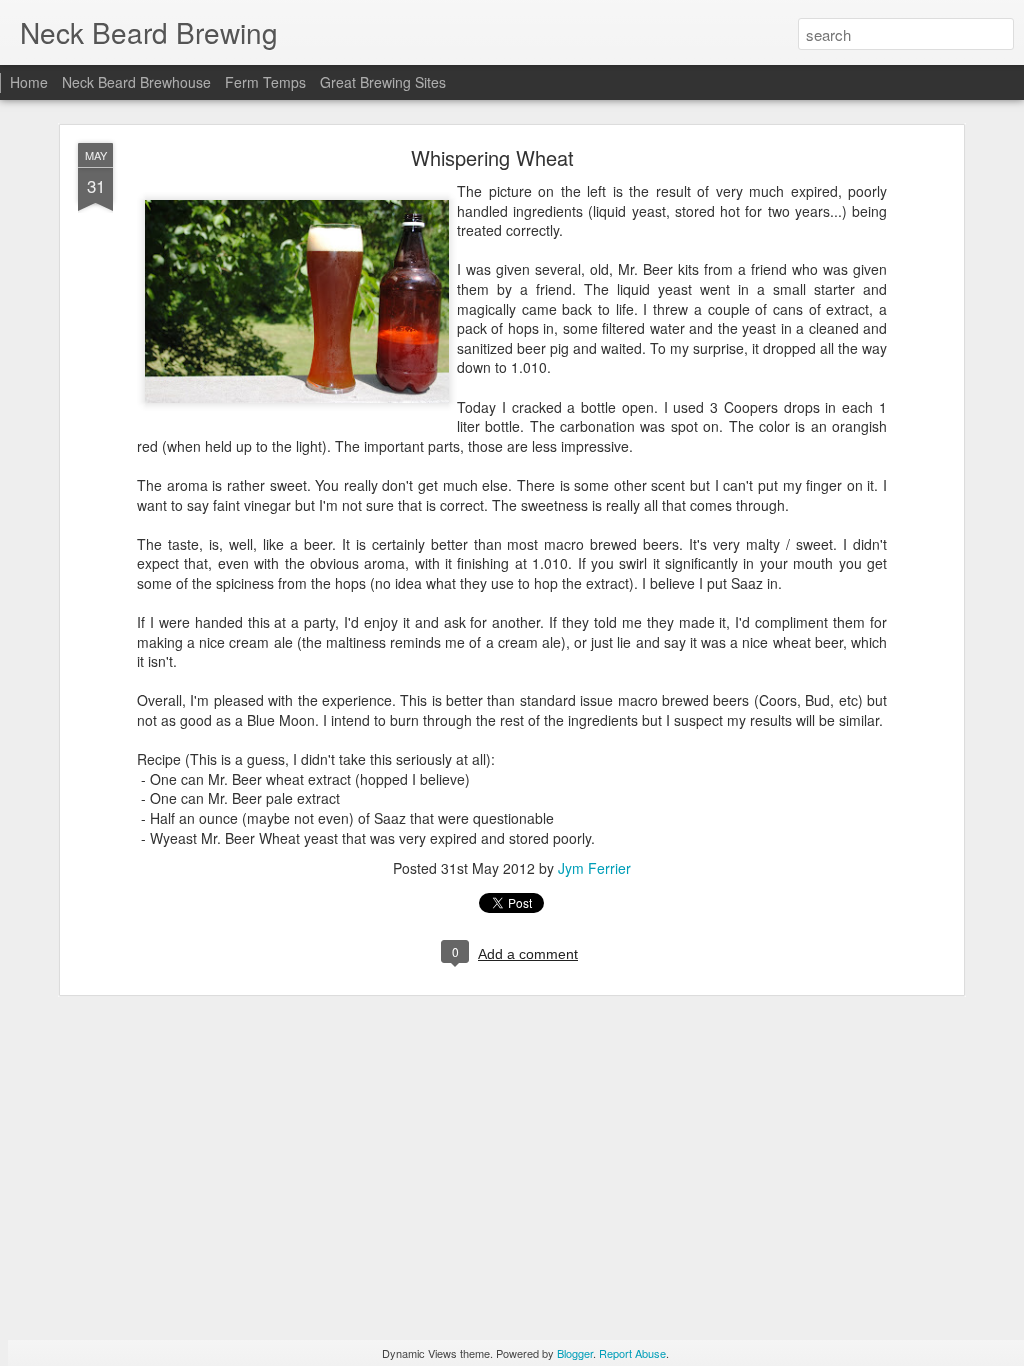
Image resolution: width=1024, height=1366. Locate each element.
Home (29, 82)
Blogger (575, 1353)
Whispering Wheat (492, 157)
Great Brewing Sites (383, 82)
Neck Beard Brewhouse (136, 82)
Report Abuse (632, 1353)
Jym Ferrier (594, 868)
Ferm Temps (265, 82)
